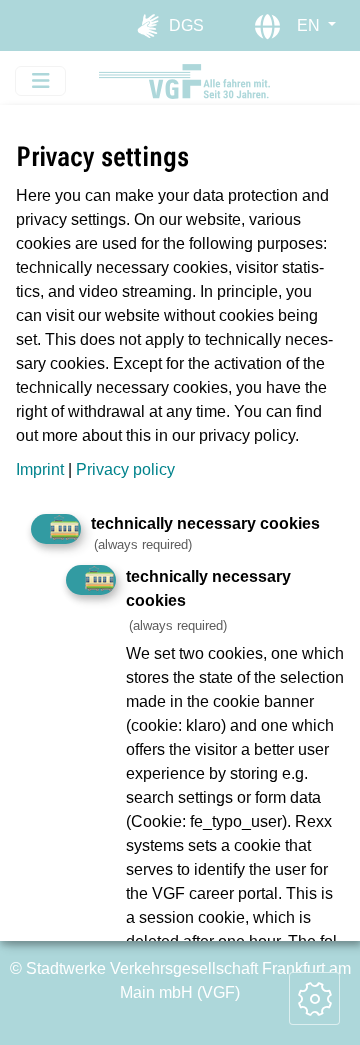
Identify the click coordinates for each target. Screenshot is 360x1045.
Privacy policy (125, 469)
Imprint (40, 469)
